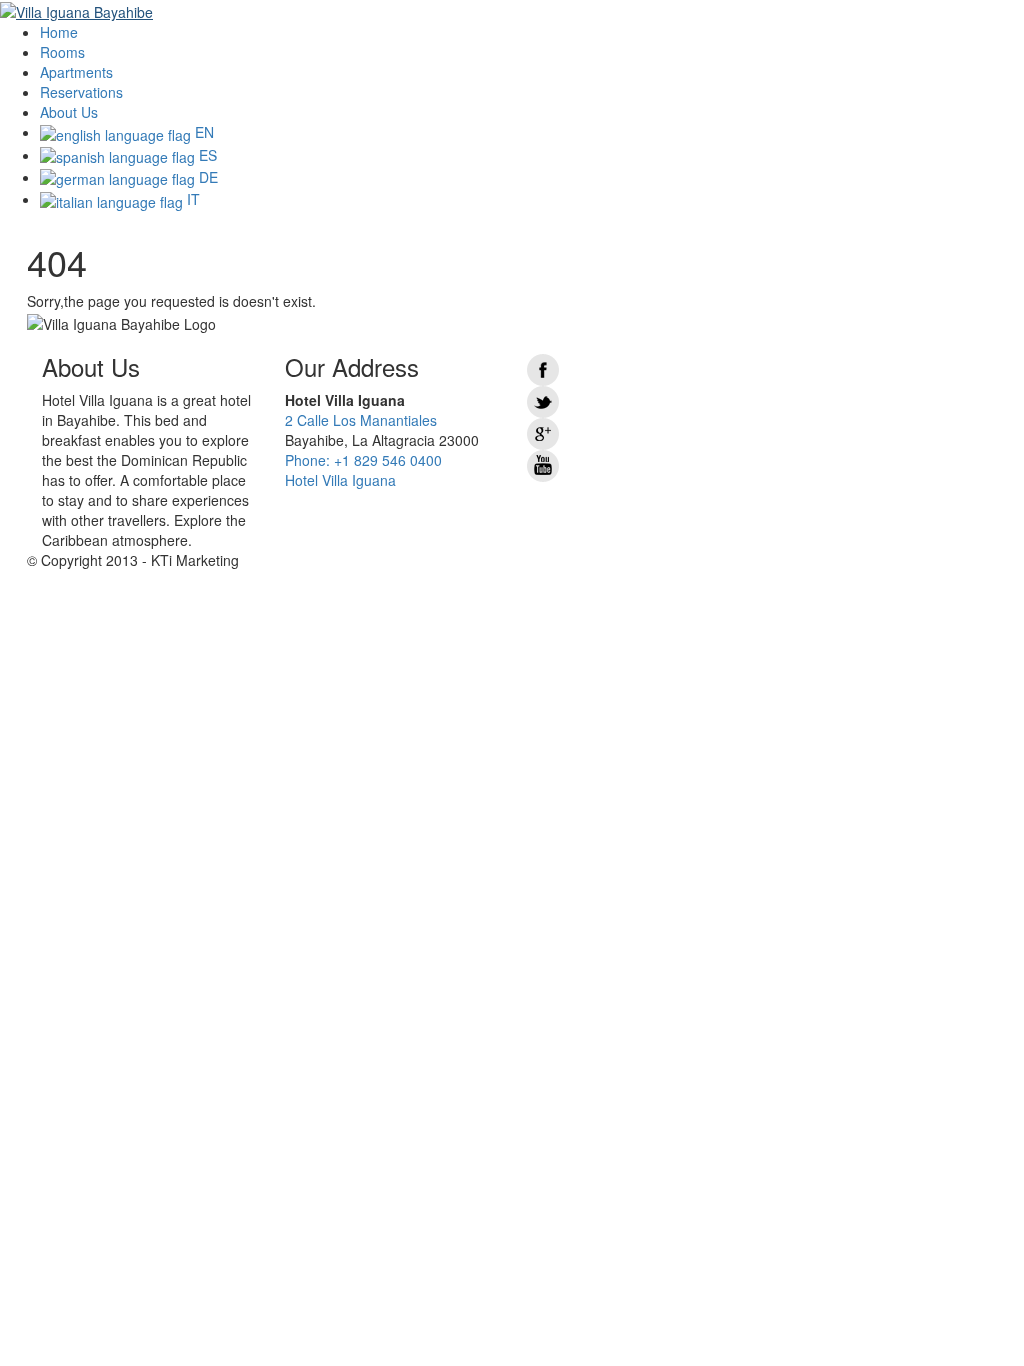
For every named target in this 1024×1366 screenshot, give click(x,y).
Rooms (62, 52)
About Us (69, 112)
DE (206, 177)
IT (191, 199)
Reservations (81, 92)
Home (59, 32)
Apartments (76, 72)
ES (206, 155)
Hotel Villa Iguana (340, 480)
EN (202, 132)
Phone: (363, 460)
